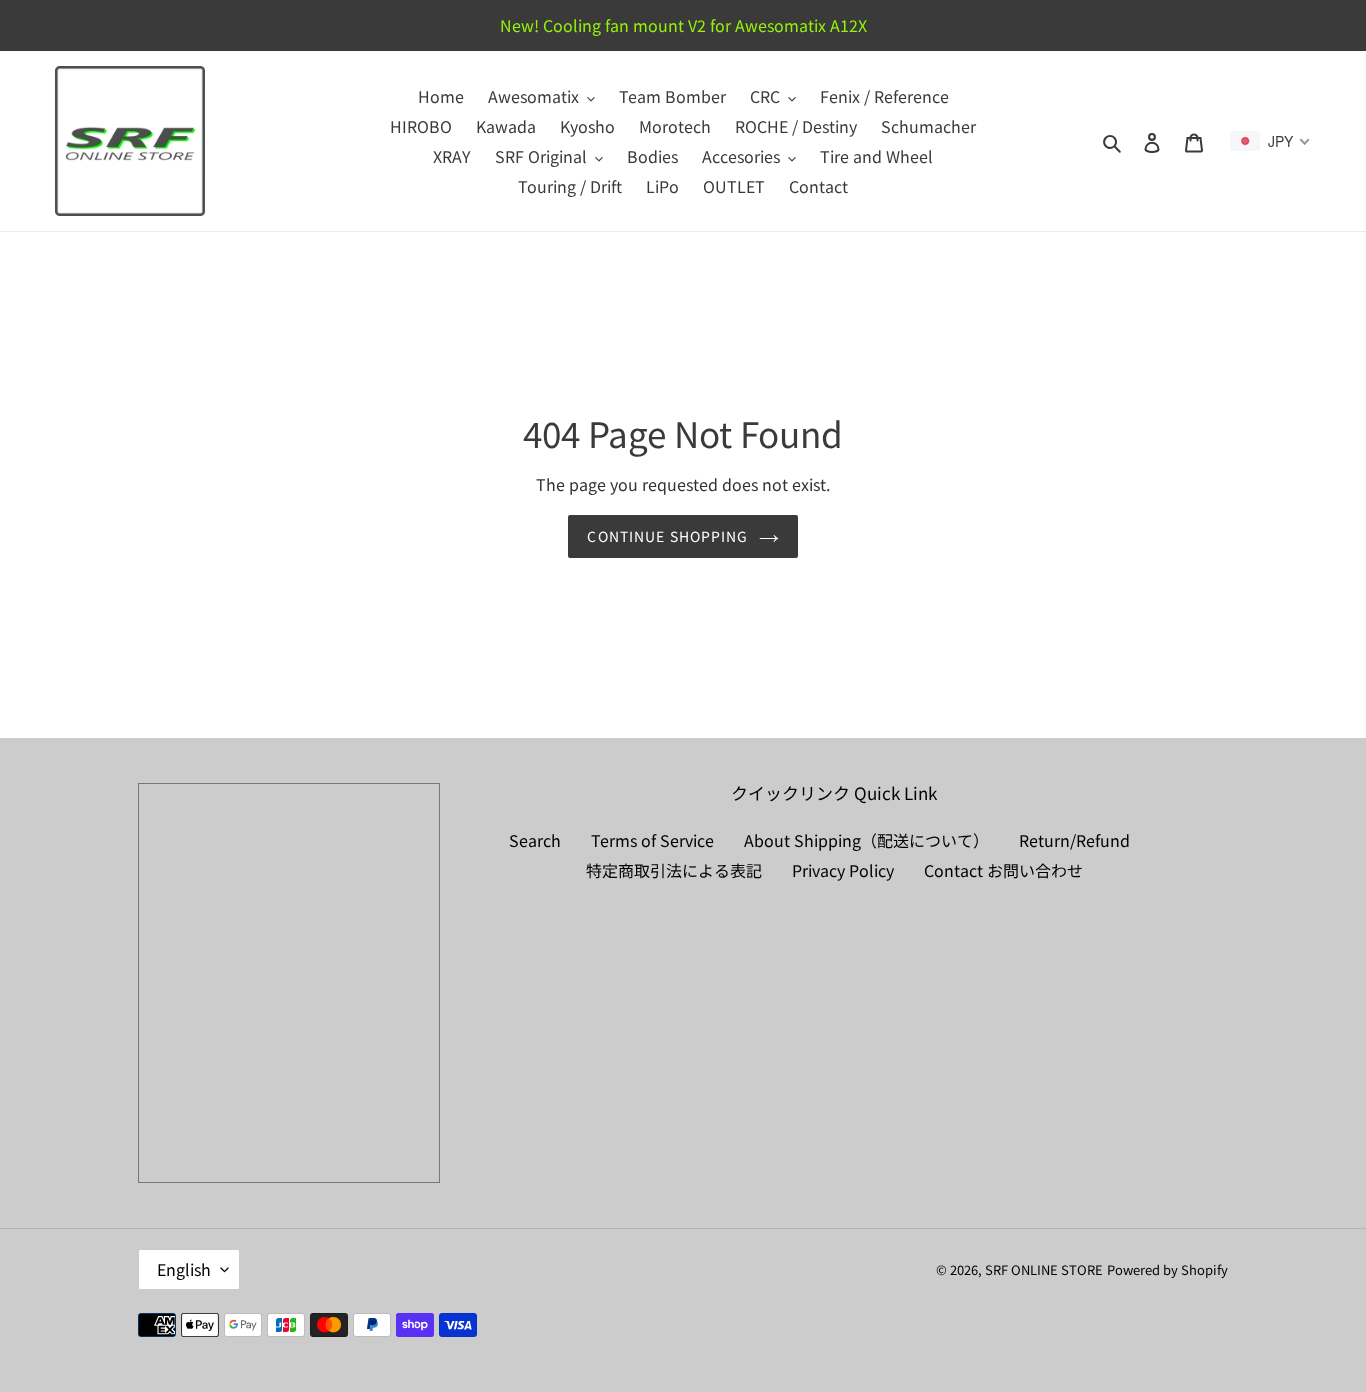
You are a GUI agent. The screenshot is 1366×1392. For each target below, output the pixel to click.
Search (535, 840)
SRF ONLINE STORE (1044, 1269)
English (184, 1269)
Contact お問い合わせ (1003, 870)
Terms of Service (652, 840)
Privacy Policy (843, 870)
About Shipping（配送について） (866, 840)
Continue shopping (667, 536)
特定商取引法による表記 (674, 870)
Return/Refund (1074, 840)
